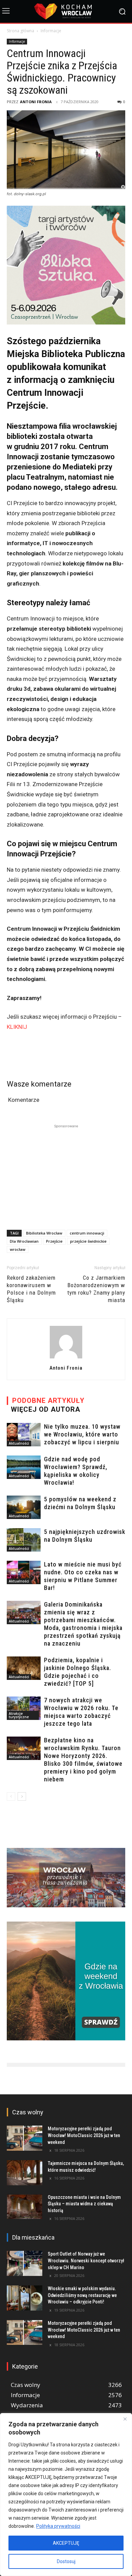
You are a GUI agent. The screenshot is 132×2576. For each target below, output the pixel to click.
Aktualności (19, 1443)
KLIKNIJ (17, 1027)
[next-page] (22, 1796)
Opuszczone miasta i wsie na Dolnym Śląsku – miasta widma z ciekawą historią (84, 2204)
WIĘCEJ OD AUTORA (46, 1409)
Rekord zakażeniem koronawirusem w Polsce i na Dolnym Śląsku (31, 1289)
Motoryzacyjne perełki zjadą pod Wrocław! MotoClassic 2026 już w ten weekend (84, 2135)
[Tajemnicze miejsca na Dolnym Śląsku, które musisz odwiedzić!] (25, 2173)
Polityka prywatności (58, 2526)
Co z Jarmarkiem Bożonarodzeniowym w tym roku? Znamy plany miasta (96, 1289)
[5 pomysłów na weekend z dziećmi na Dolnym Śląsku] (24, 1507)
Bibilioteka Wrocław (44, 1233)
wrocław (18, 1249)
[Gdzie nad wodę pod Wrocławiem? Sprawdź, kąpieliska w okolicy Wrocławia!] (24, 1467)
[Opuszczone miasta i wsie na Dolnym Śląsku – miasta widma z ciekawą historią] (25, 2207)
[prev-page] (11, 1796)
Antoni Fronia (36, 102)
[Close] (125, 2419)
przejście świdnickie (88, 1241)
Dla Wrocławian (24, 1241)
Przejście (54, 1241)
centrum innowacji (87, 1233)
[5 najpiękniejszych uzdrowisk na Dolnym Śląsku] (24, 1540)
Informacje (51, 31)
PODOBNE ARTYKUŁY (48, 1401)
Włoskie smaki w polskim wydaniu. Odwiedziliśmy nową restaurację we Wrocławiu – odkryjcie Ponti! (82, 2295)
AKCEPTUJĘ (66, 2543)
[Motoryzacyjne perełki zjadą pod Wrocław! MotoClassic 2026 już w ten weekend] (25, 2138)
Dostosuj (66, 2561)
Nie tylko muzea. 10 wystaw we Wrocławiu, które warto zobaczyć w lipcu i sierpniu (82, 1434)
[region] (66, 2495)
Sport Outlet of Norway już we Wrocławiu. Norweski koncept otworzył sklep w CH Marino (86, 2260)
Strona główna (20, 31)
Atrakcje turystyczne (19, 1715)
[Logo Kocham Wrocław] (66, 11)
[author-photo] (66, 1358)
